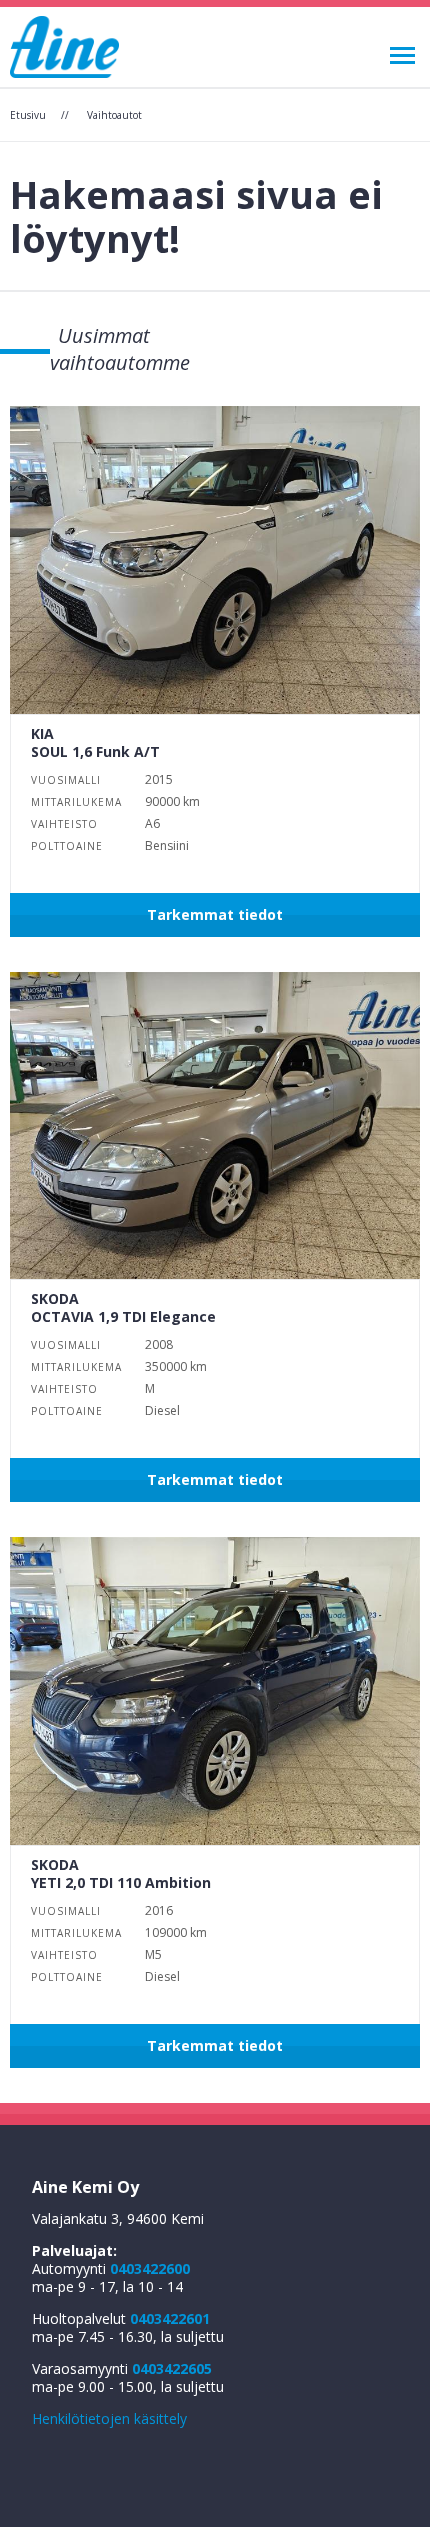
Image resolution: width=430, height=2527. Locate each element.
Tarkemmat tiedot (215, 914)
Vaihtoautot (114, 115)
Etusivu (28, 115)
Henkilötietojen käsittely (109, 2418)
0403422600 (150, 2268)
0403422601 (170, 2318)
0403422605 (172, 2368)
